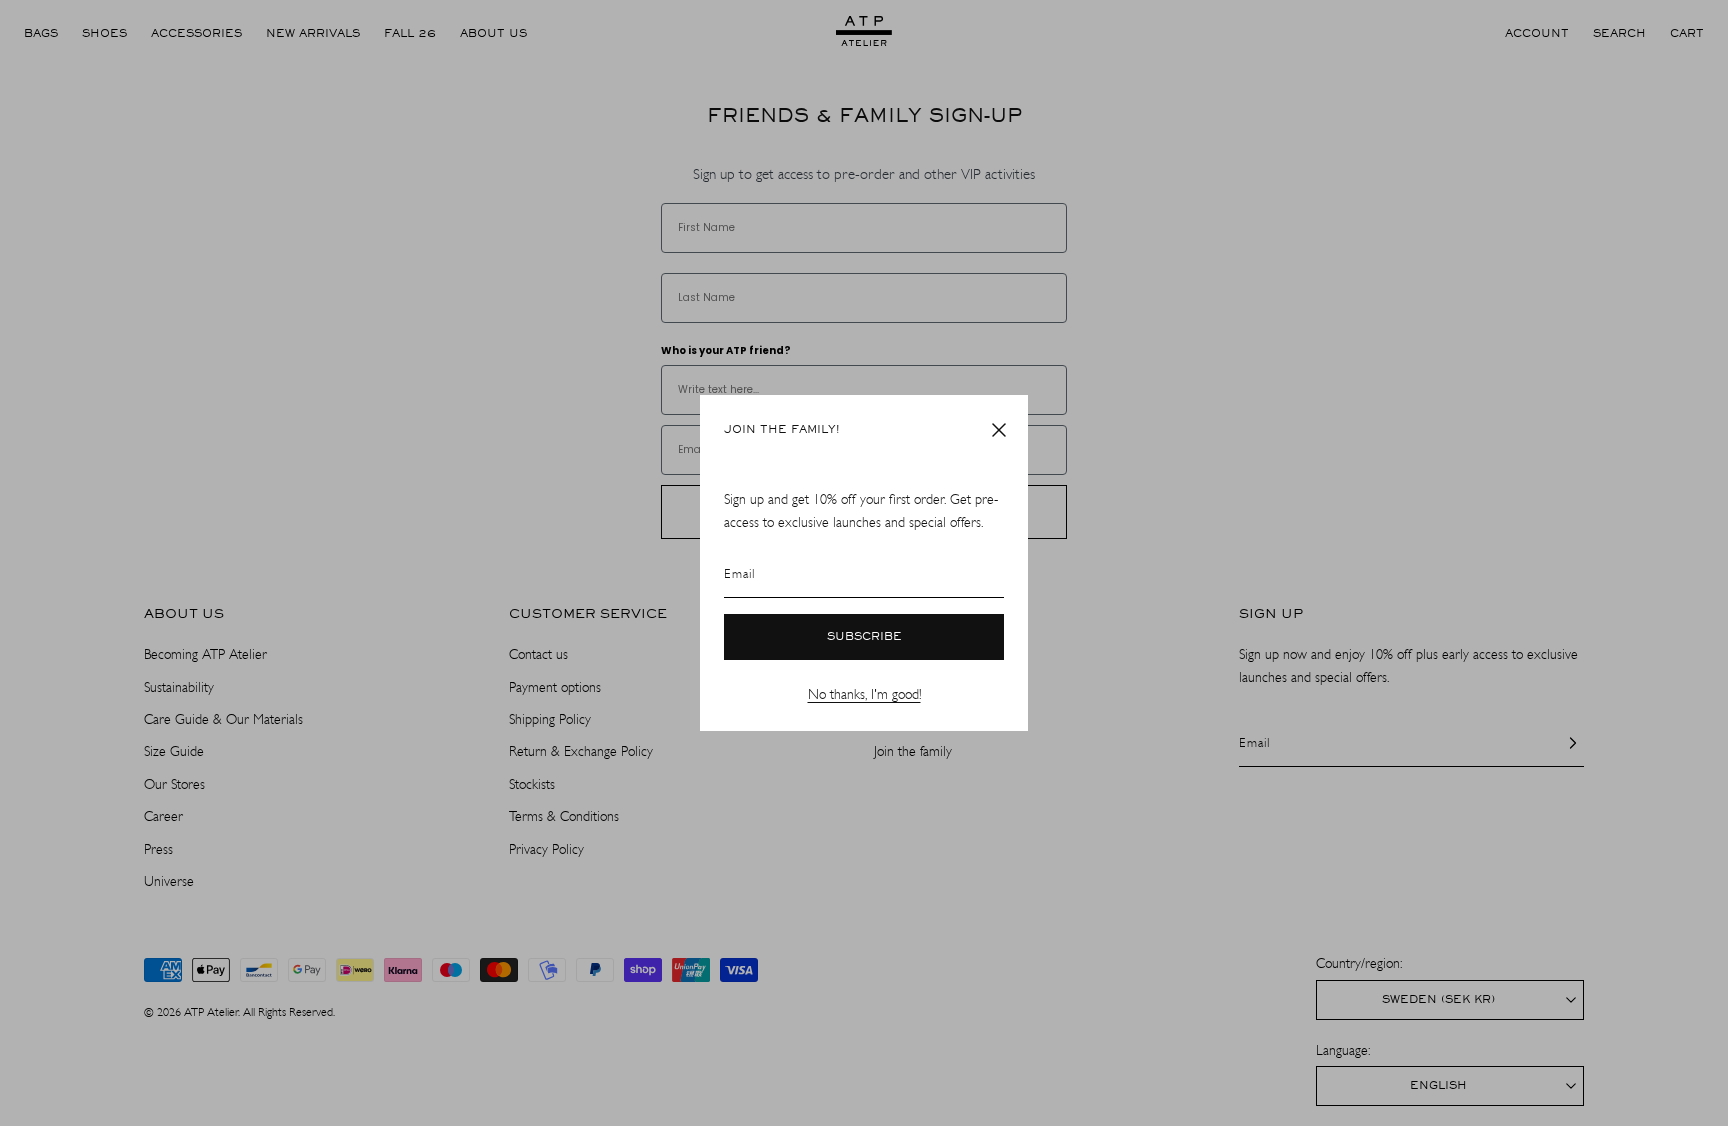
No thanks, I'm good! (864, 694)
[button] (999, 430)
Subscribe (864, 637)
